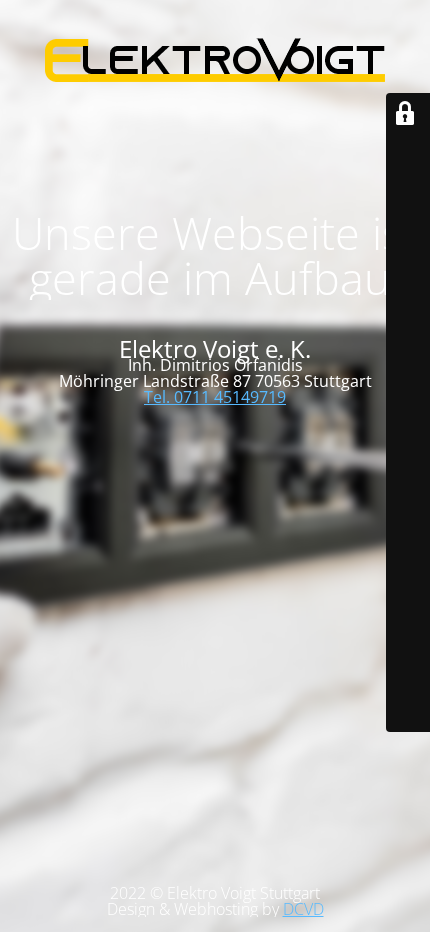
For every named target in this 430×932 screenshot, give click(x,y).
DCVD (303, 909)
